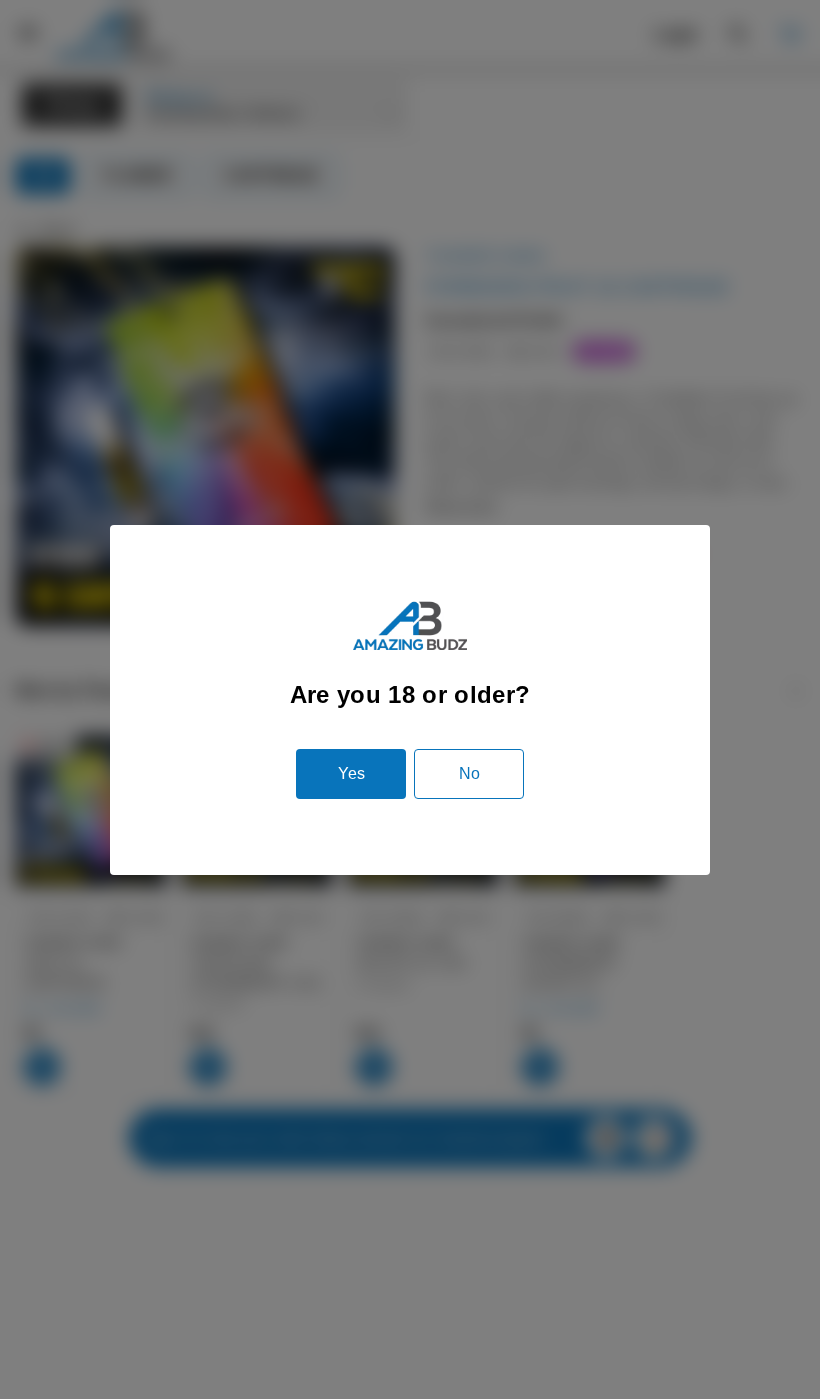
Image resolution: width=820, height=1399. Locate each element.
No (469, 773)
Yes (351, 773)
